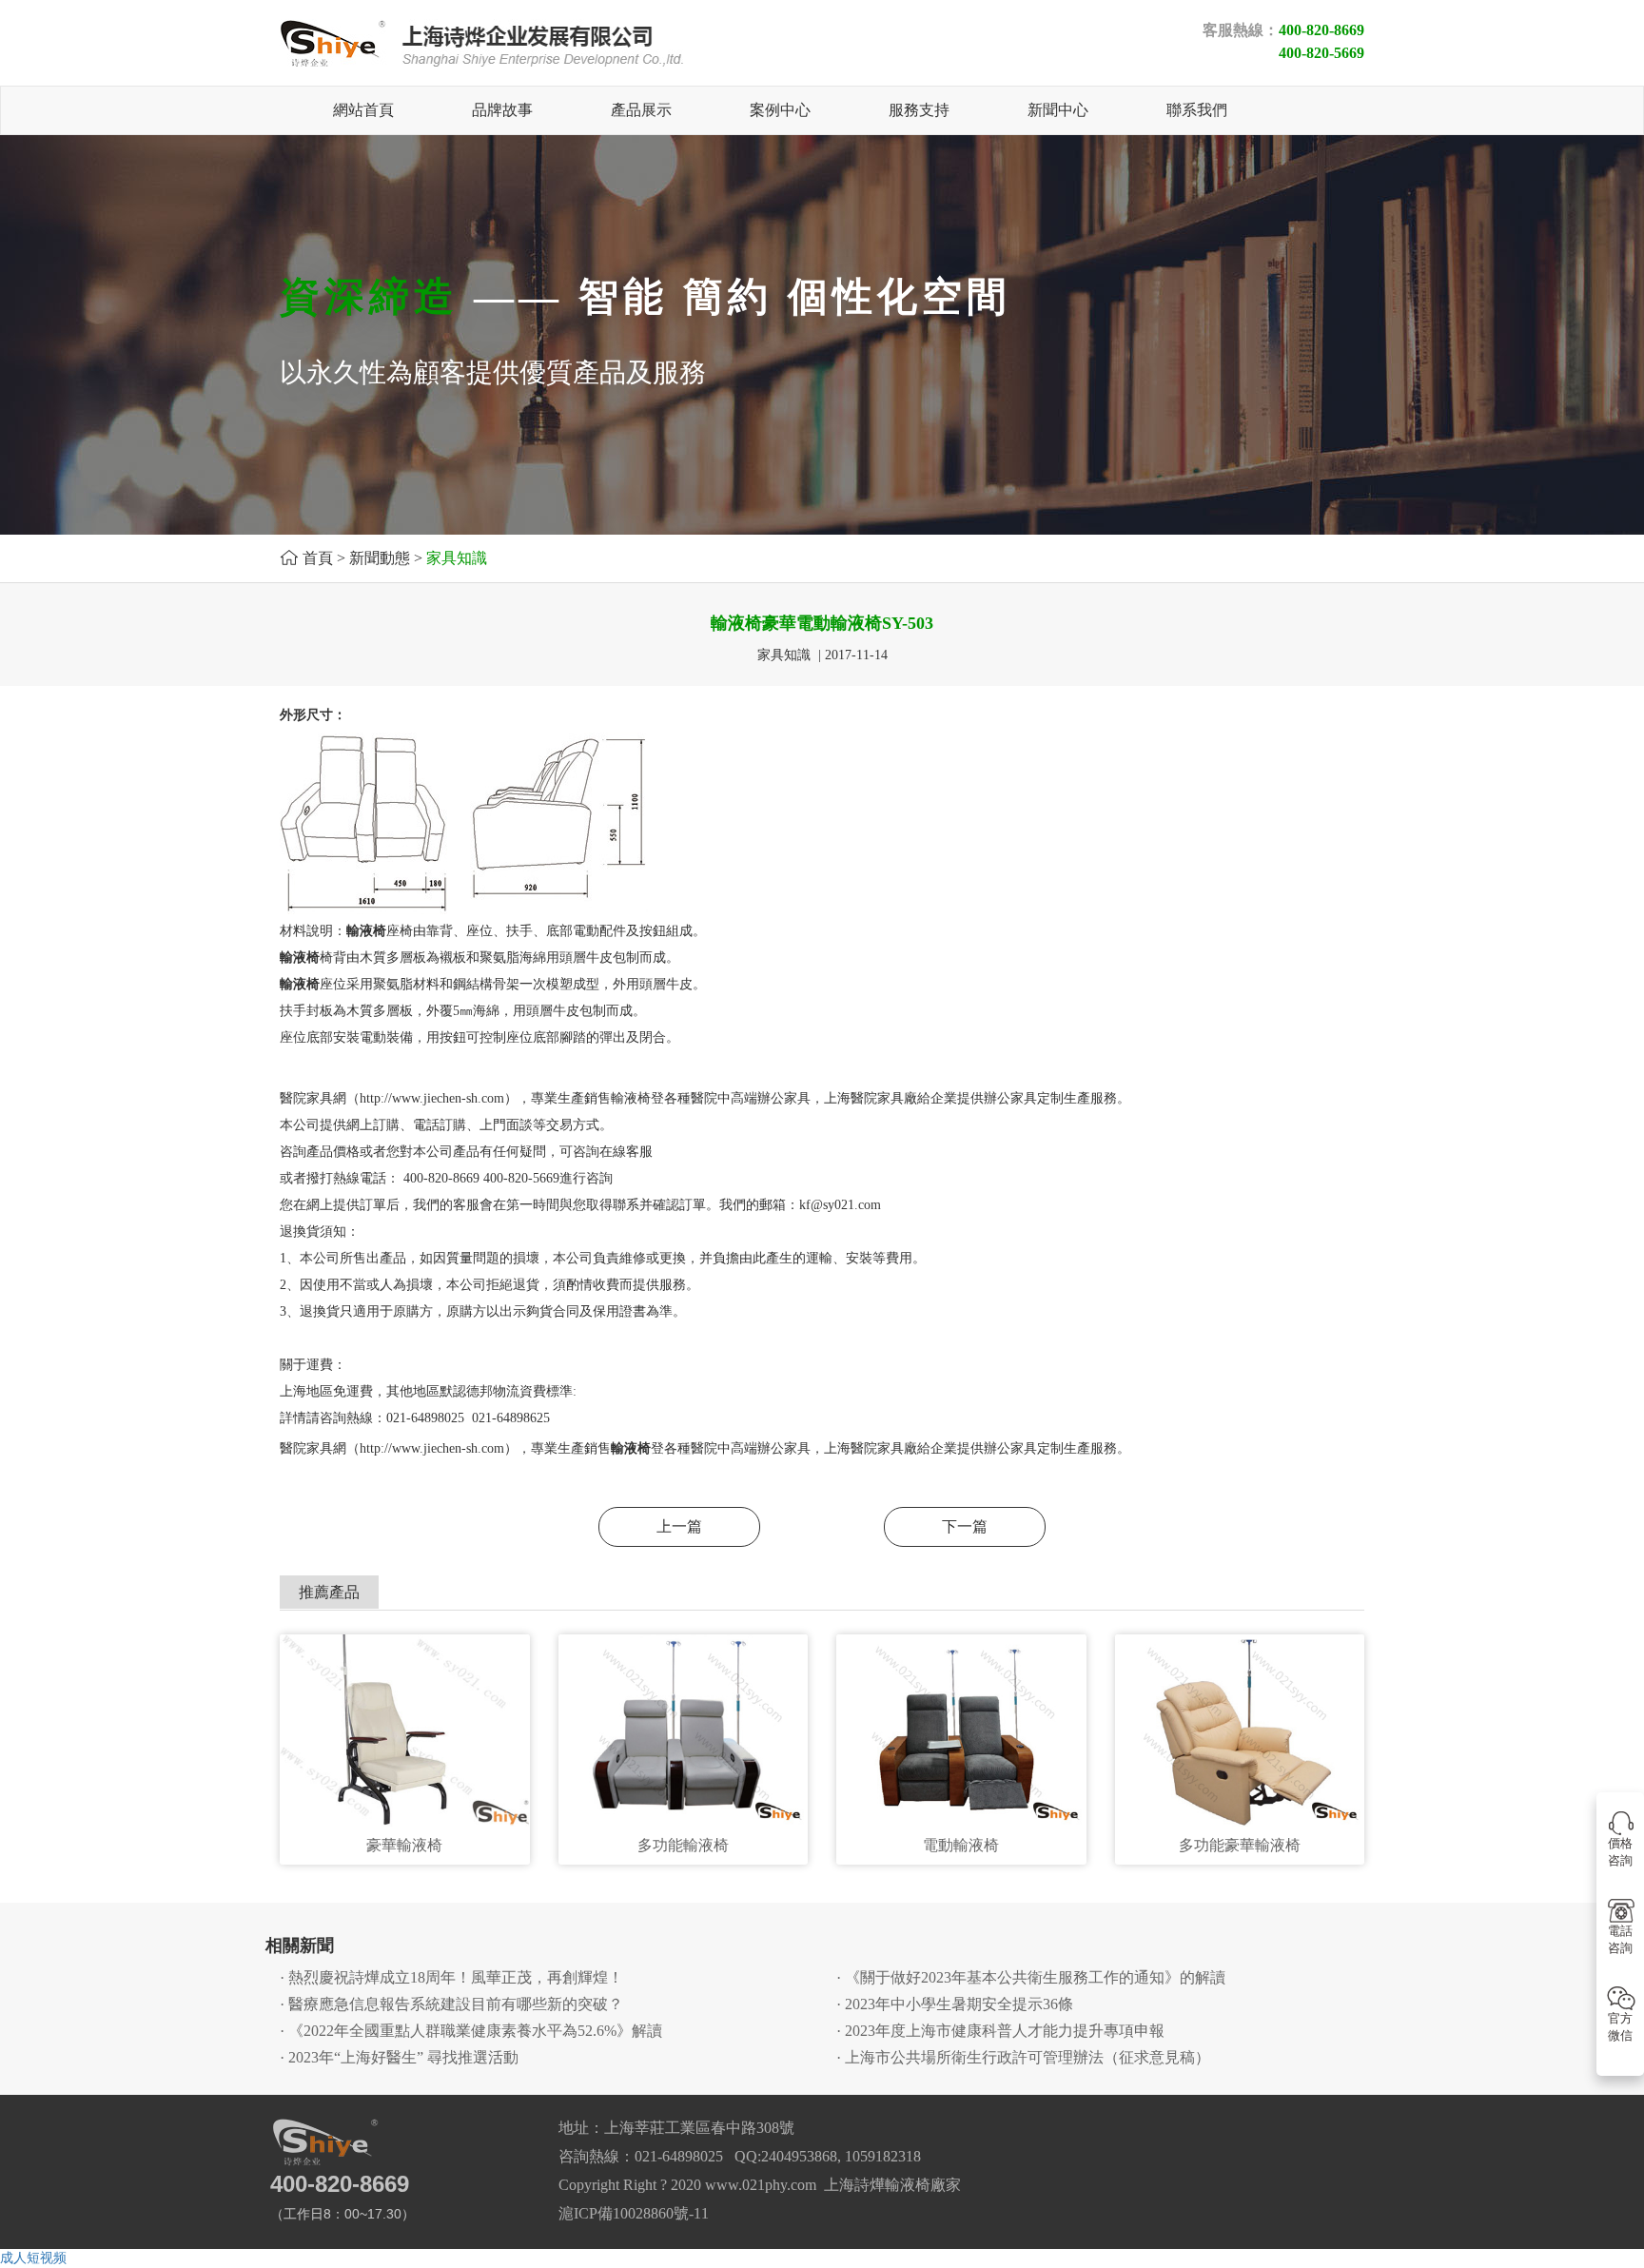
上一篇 (679, 1526)
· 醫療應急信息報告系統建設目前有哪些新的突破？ (451, 2004)
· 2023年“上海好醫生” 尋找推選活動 (399, 2057)
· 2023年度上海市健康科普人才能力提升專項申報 (1000, 2031)
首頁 (318, 558)
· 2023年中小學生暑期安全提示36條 (955, 2004)
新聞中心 (1058, 110)
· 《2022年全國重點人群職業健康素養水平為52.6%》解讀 (471, 2031)
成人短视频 (33, 2258)
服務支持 (919, 110)
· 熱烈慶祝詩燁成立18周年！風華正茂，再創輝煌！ (451, 1977)
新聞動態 (380, 558)
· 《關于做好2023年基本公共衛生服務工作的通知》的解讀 (1031, 1977)
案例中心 (780, 110)
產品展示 (641, 110)
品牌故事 (502, 110)
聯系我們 (1197, 110)
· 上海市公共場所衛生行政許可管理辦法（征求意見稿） (1023, 2057)
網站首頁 (363, 110)
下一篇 (965, 1526)
